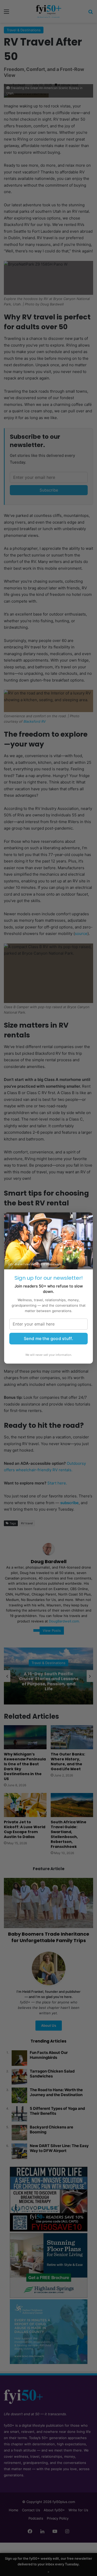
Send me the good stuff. (48, 1338)
